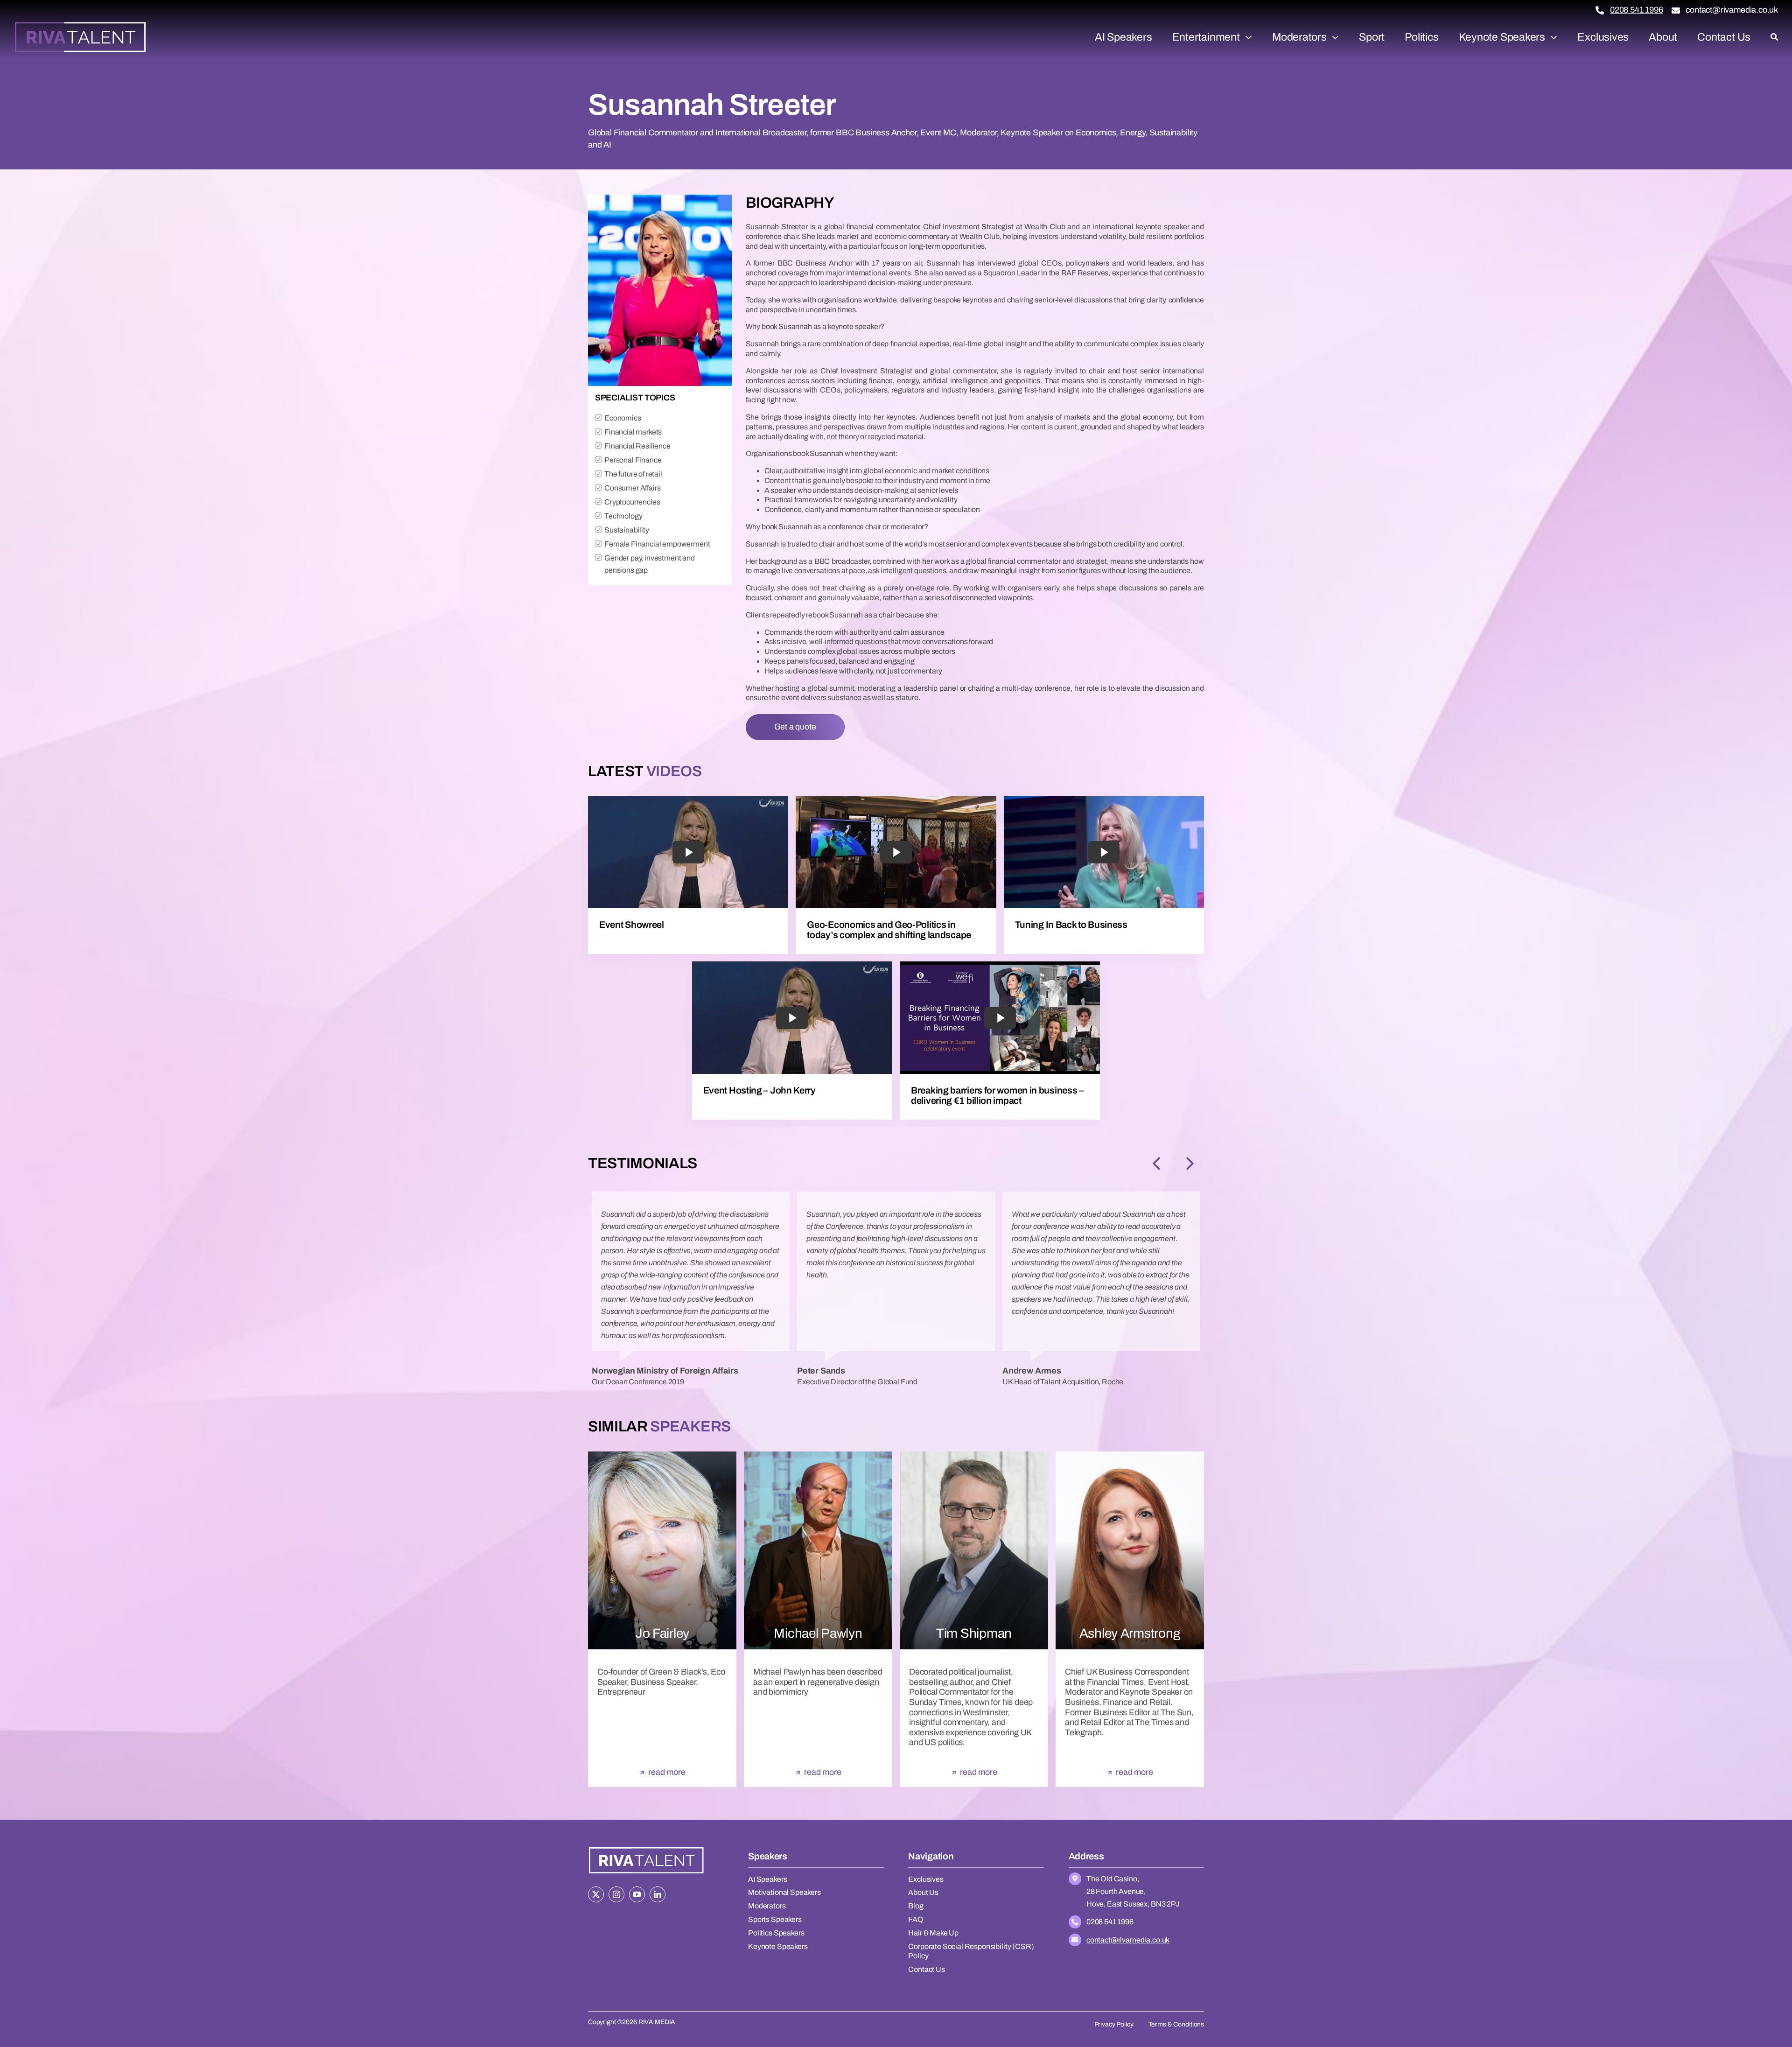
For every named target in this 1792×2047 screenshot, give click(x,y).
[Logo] (80, 25)
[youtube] (637, 1894)
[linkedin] (658, 1894)
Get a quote (795, 727)
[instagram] (616, 1894)
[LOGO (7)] (646, 1848)
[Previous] (1156, 1164)
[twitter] (596, 1894)
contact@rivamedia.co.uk (1732, 10)
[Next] (1190, 1164)
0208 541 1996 (1637, 10)
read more (667, 1772)
